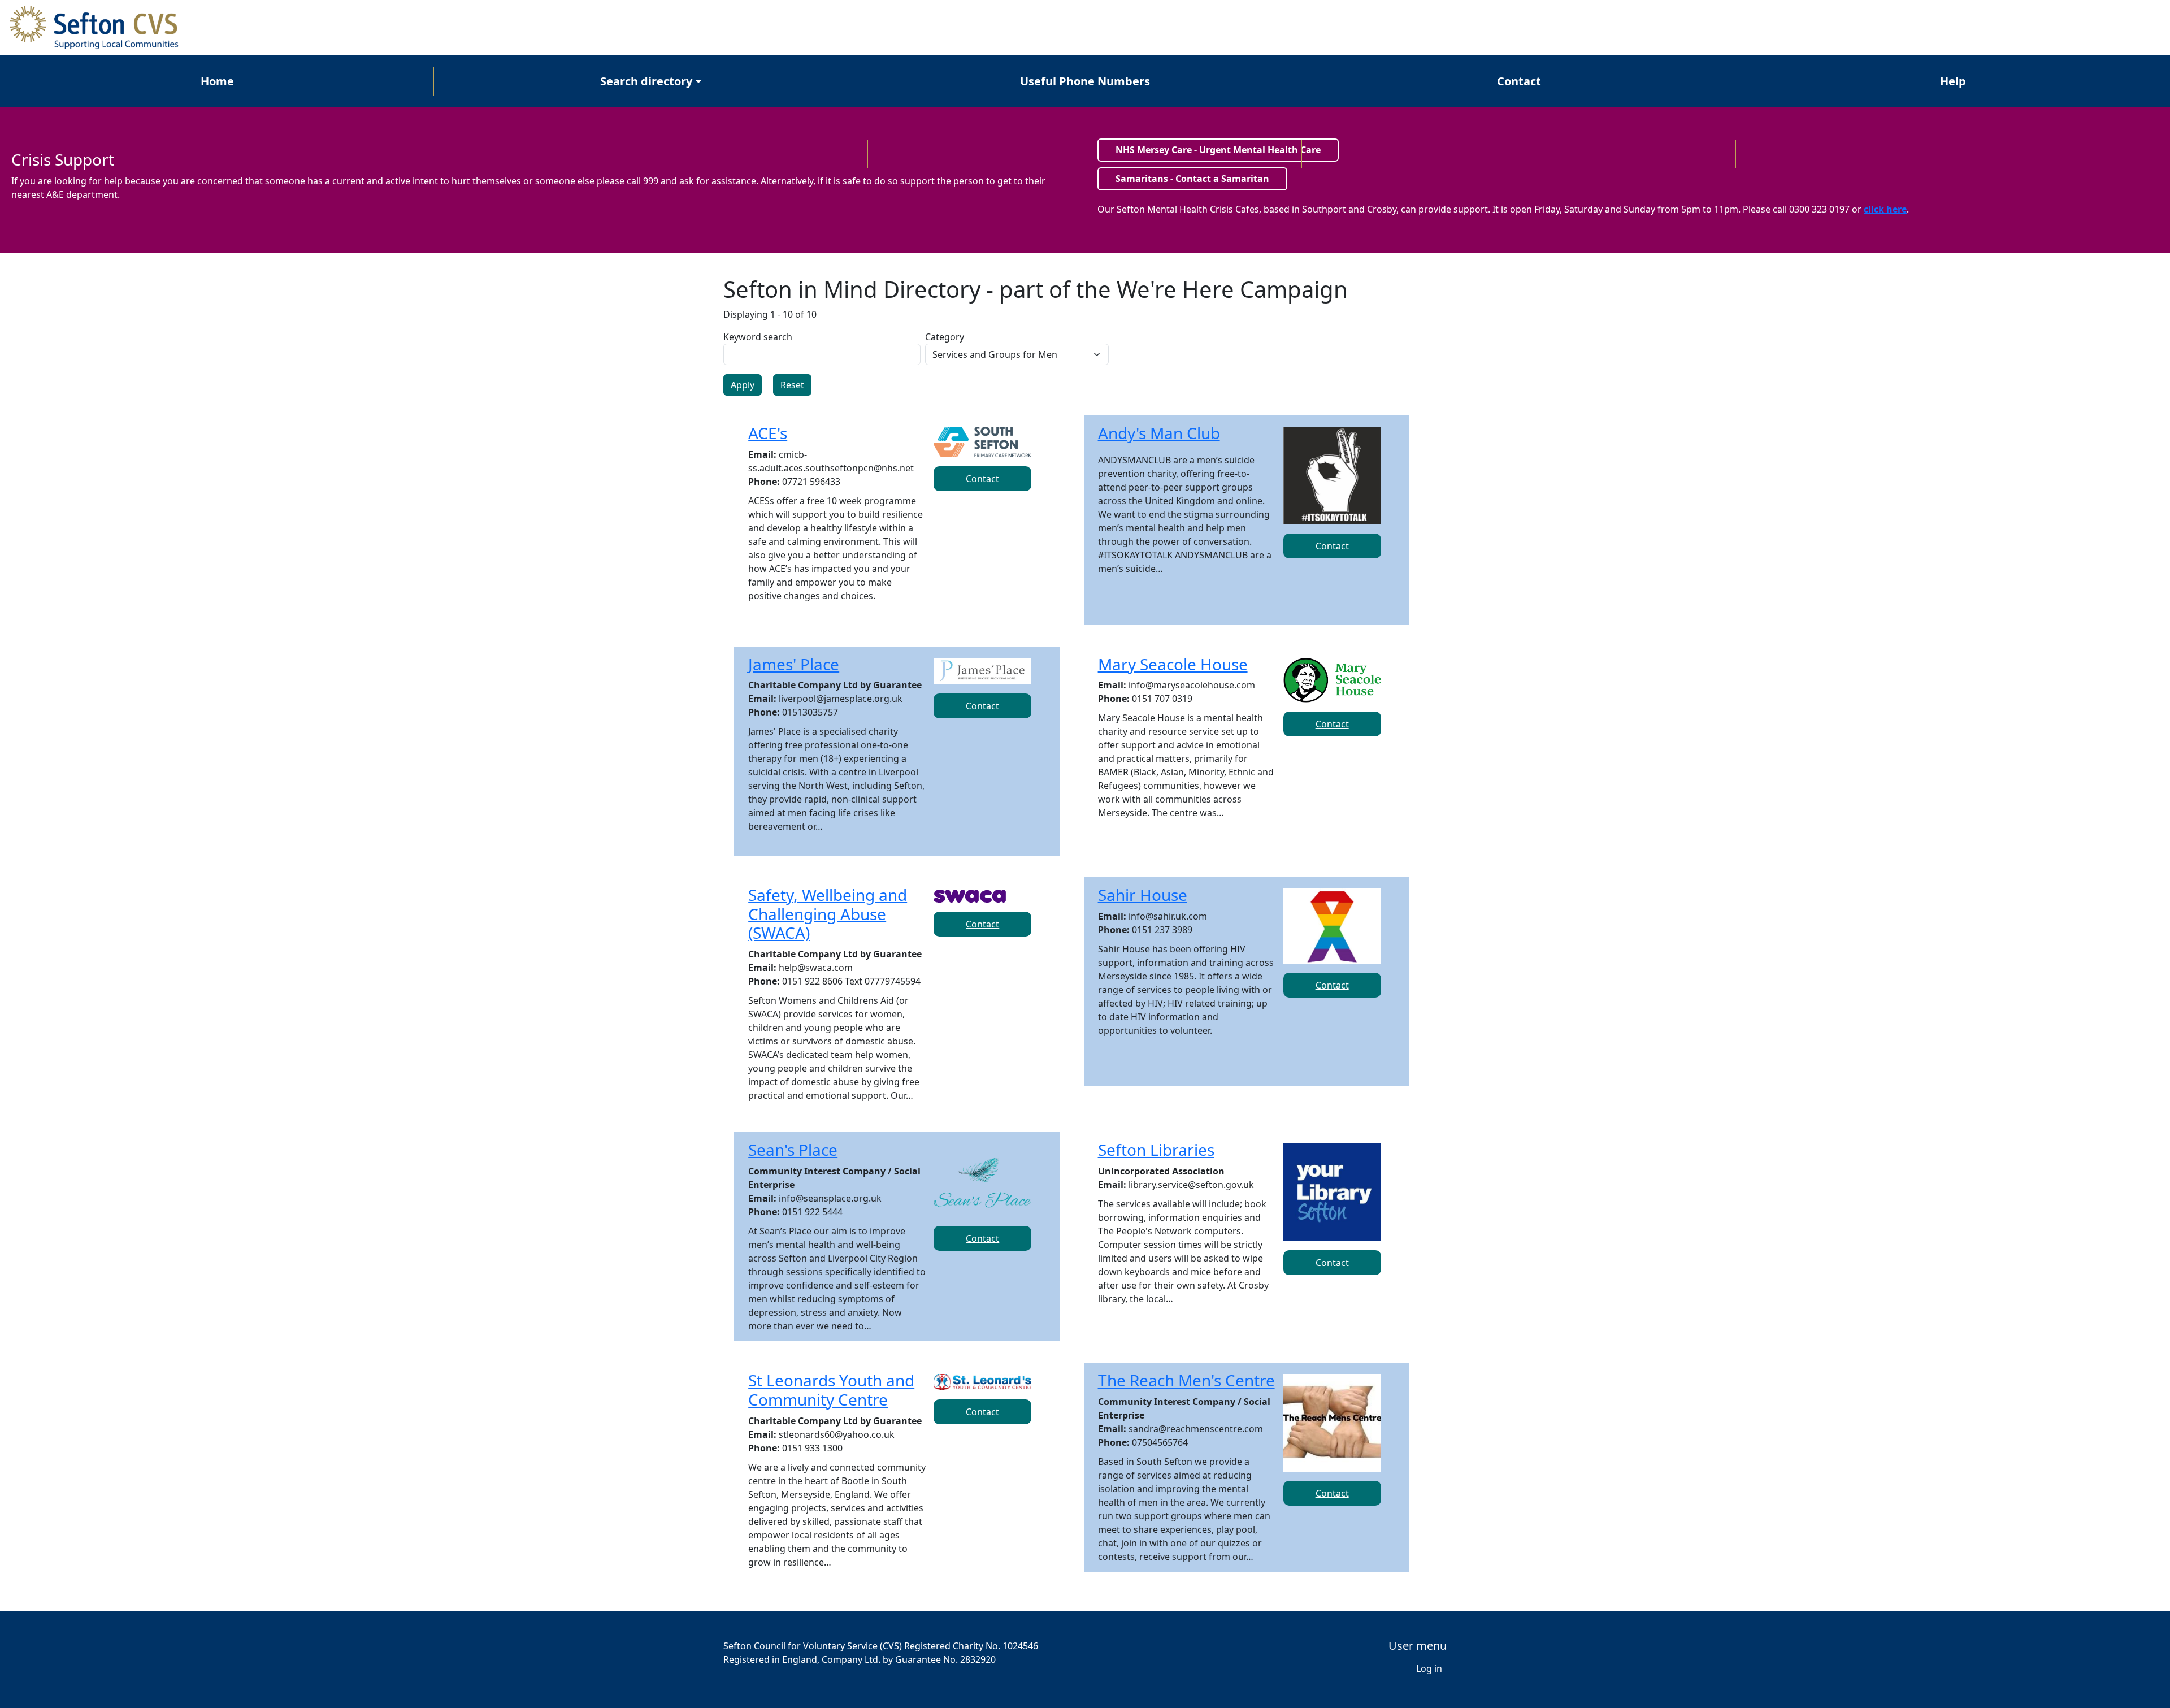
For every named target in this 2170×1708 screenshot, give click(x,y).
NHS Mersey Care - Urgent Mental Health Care (1218, 150)
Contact (1519, 81)
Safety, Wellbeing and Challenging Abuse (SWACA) (828, 914)
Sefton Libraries (1156, 1150)
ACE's (768, 433)
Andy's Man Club (1159, 433)
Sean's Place (793, 1150)
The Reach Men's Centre (1186, 1380)
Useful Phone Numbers (1085, 81)
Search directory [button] (646, 81)
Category (945, 337)
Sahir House (1143, 895)
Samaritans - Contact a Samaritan (1192, 179)
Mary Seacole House (1173, 664)
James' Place (794, 664)
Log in (1429, 1668)
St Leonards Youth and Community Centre (831, 1390)
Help (1953, 81)
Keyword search (758, 337)
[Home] (99, 28)
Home (217, 81)
